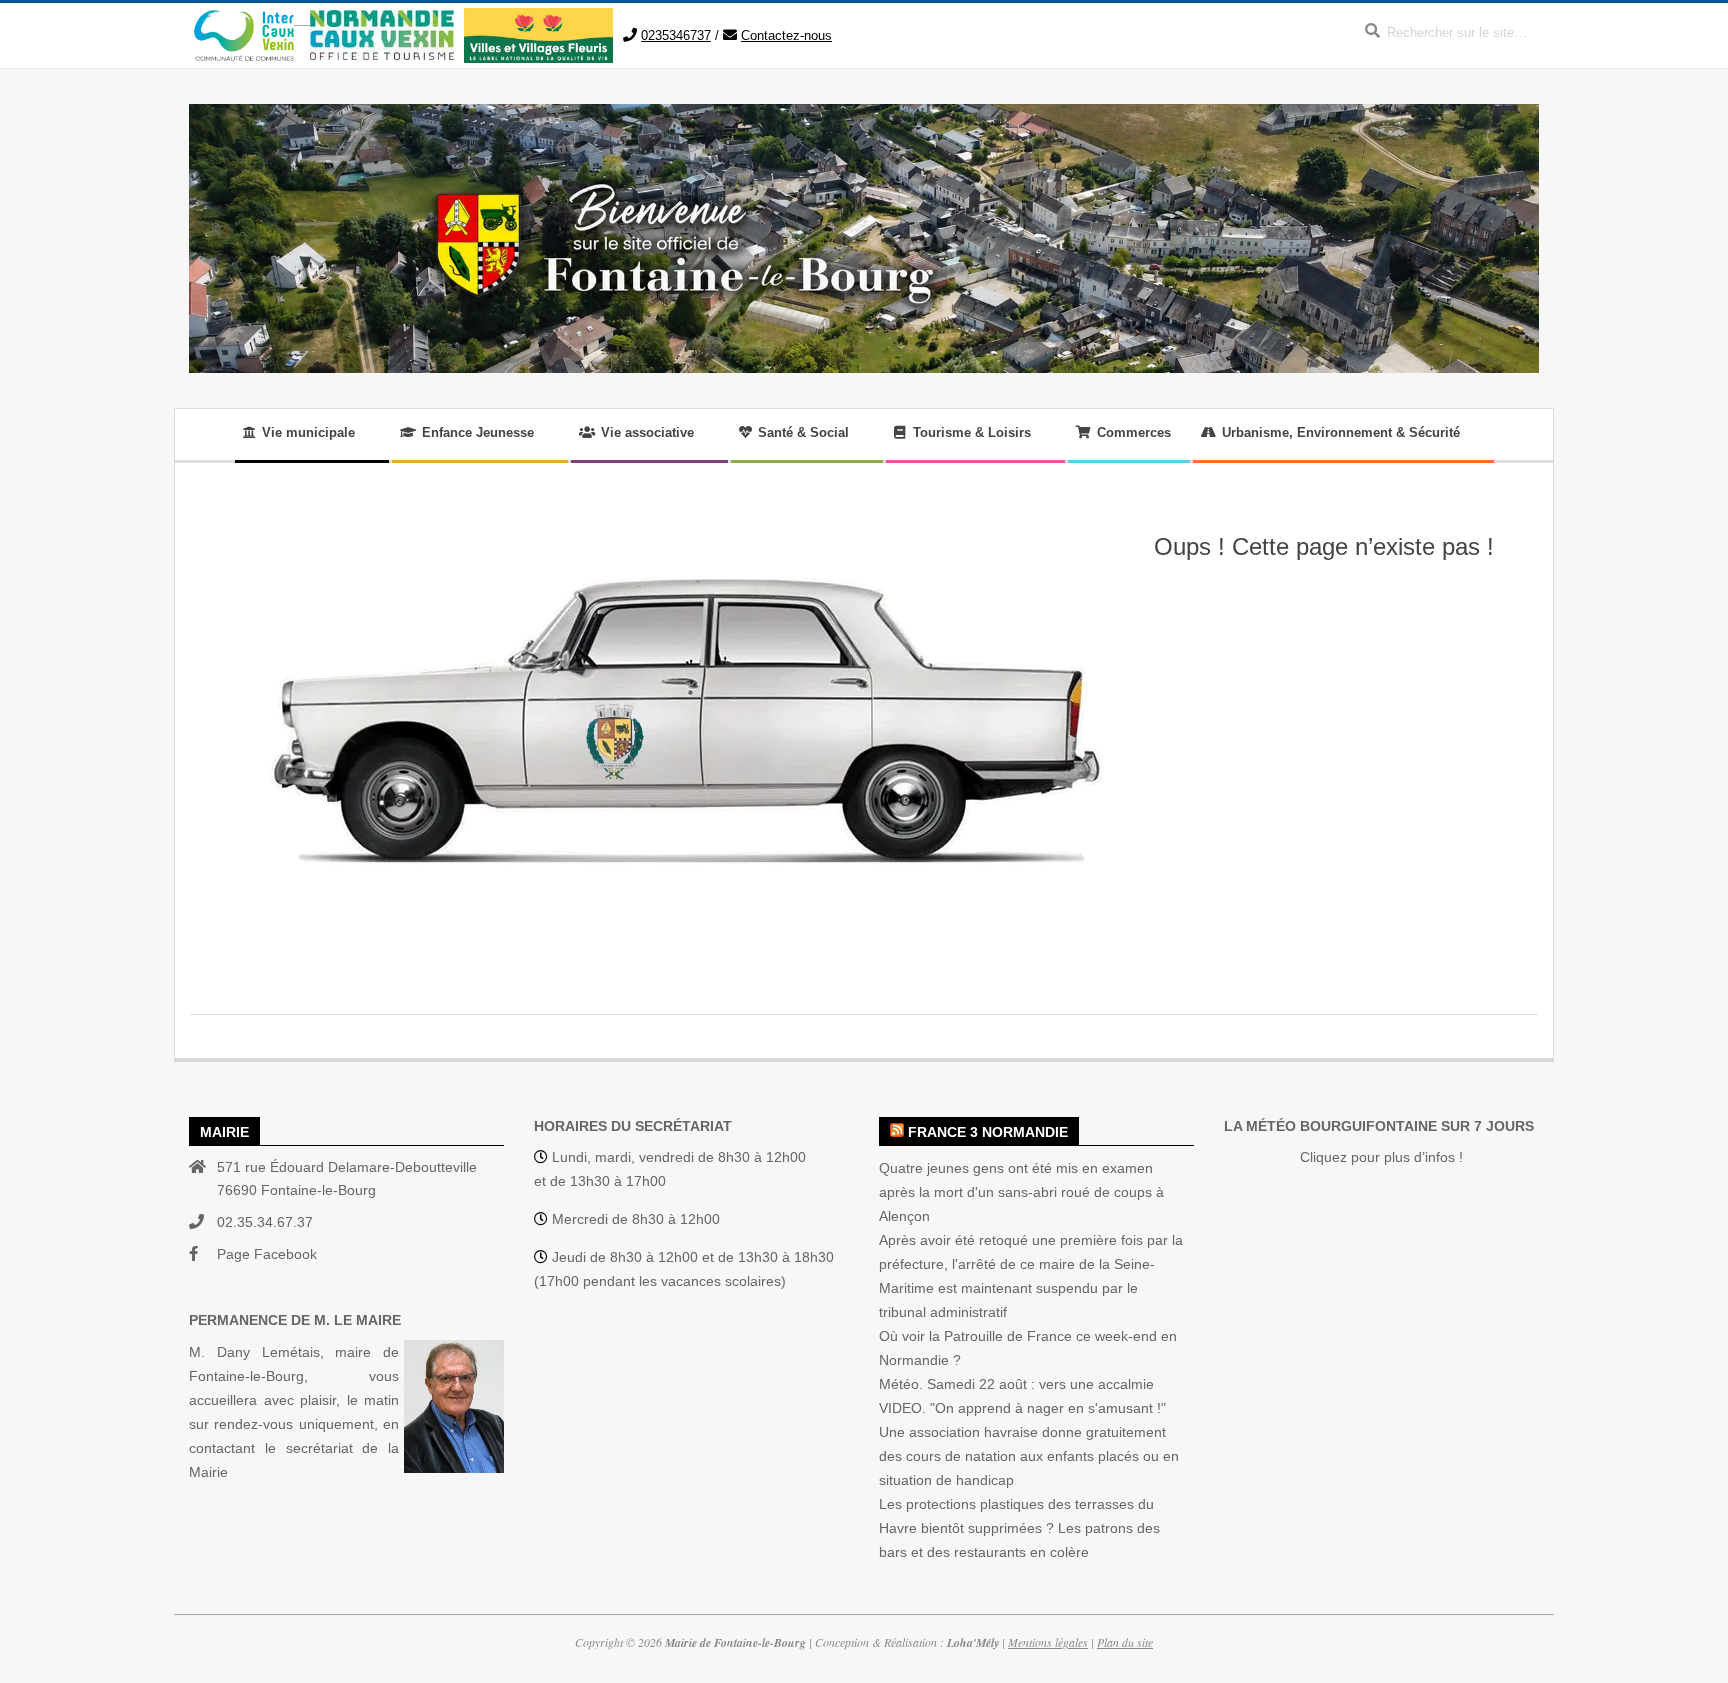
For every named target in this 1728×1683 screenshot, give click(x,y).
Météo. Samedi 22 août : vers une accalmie (1016, 1384)
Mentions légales (1048, 1642)
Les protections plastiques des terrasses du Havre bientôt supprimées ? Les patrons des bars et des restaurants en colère (1019, 1528)
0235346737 (676, 35)
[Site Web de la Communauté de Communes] (244, 19)
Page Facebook (267, 1254)
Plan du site (1125, 1642)
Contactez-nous (786, 35)
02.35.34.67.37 (265, 1222)
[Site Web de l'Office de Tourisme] (374, 19)
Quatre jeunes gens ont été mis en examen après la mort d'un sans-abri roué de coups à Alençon (1021, 1192)
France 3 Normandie (988, 1132)
